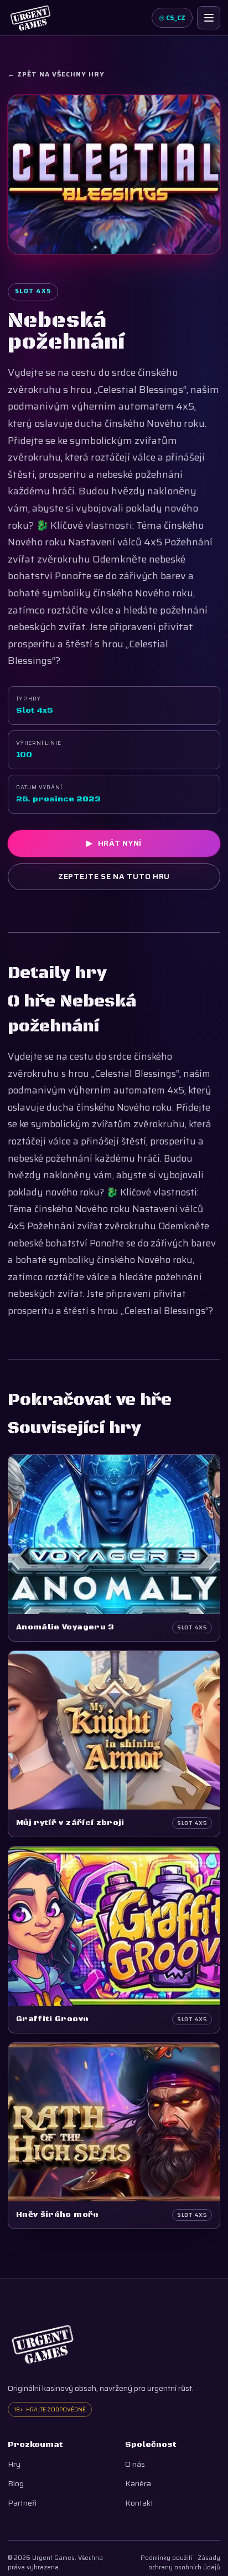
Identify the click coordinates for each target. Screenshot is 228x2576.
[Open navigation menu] (209, 18)
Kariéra (138, 2484)
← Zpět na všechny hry (56, 74)
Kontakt (139, 2503)
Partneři (22, 2503)
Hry (14, 2464)
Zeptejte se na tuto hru (114, 876)
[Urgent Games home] (30, 18)
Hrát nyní (114, 843)
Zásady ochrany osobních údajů (184, 2563)
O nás (135, 2464)
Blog (16, 2484)
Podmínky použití (167, 2558)
